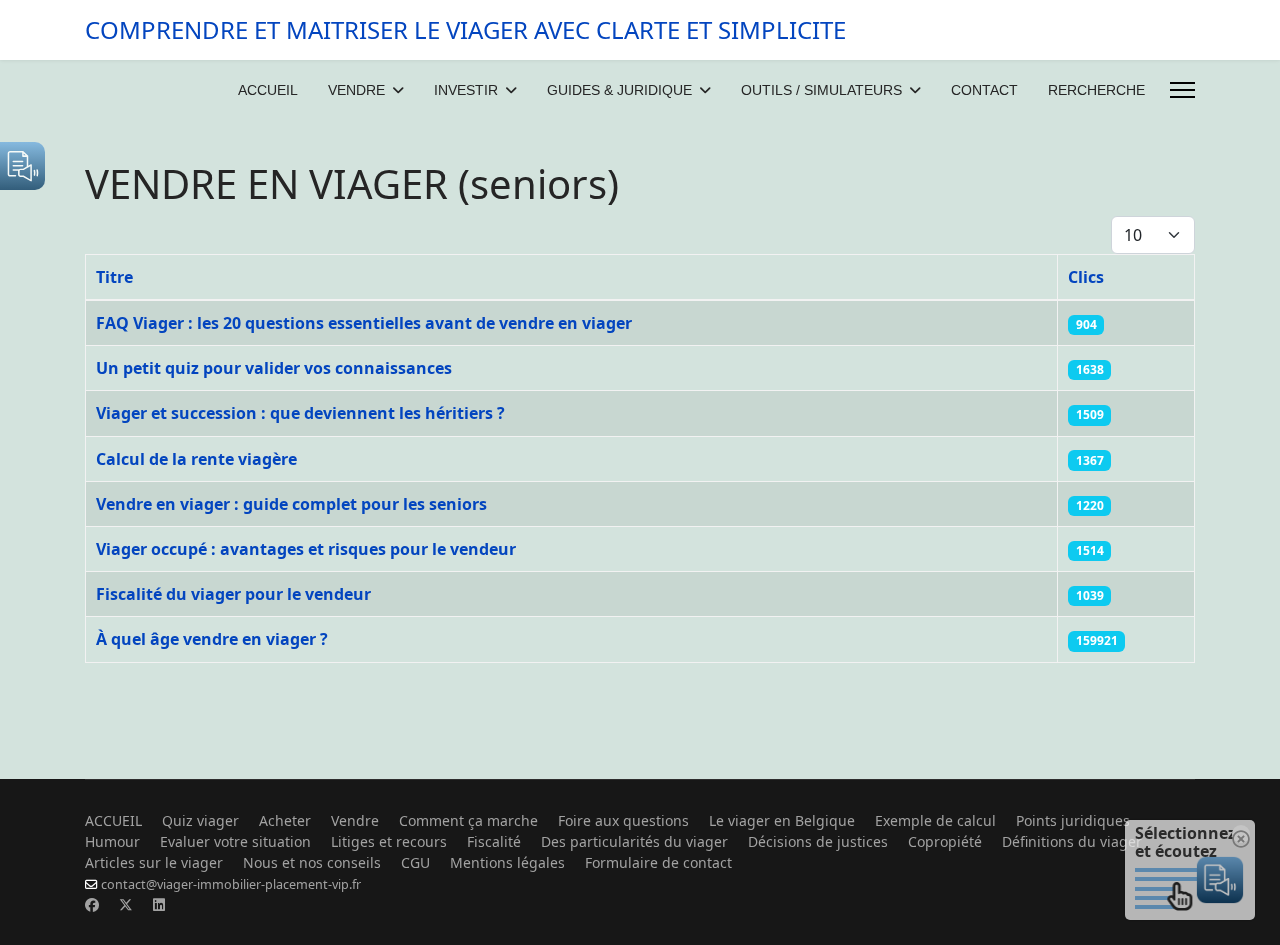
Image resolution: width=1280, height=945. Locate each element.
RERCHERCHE (1096, 90)
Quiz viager (200, 820)
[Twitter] (126, 904)
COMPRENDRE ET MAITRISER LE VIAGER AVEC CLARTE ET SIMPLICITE (465, 30)
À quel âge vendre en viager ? (212, 639)
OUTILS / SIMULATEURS (821, 90)
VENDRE (356, 90)
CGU (415, 862)
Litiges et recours (389, 841)
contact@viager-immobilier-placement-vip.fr (231, 884)
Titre (114, 277)
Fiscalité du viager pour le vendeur (233, 594)
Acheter (285, 820)
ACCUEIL (268, 90)
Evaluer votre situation (235, 841)
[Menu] (1182, 90)
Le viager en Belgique (782, 820)
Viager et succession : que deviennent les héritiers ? (300, 413)
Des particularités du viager (634, 841)
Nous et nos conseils (312, 862)
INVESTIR (466, 90)
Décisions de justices (818, 841)
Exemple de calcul (935, 820)
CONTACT (984, 90)
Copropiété (945, 841)
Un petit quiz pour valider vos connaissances (274, 368)
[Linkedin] (159, 904)
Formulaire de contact (658, 862)
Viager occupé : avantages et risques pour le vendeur (306, 549)
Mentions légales (507, 862)
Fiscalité (494, 841)
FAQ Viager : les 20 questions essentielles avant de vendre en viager (364, 323)
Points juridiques (1073, 820)
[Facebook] (92, 904)
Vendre (355, 820)
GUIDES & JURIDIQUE (619, 90)
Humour (112, 841)
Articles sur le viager (154, 862)
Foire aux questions (623, 820)
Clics (1086, 277)
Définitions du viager (1072, 841)
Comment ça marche (468, 820)
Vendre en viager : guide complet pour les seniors (291, 504)
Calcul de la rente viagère (196, 459)
